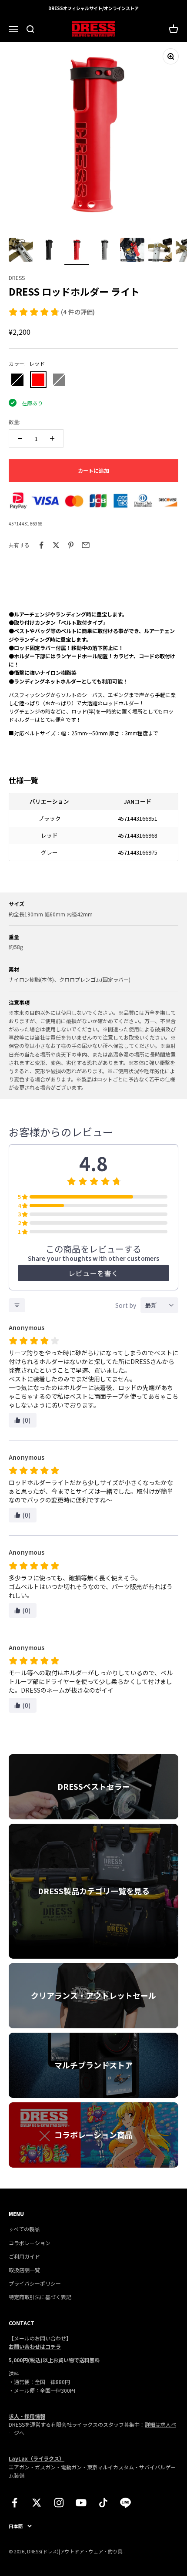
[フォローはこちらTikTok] (103, 2503)
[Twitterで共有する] (56, 545)
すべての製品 (24, 2229)
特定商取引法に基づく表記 (40, 2297)
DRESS (17, 278)
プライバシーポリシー (35, 2283)
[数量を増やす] (52, 438)
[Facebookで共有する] (41, 545)
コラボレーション (30, 2243)
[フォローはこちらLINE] (125, 2503)
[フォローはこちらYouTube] (81, 2503)
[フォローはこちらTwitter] (37, 2503)
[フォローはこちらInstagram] (59, 2503)
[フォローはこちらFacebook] (15, 2503)
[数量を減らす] (20, 438)
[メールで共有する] (86, 545)
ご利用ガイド (24, 2256)
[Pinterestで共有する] (71, 545)
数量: (15, 422)
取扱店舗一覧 (24, 2270)
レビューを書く (93, 1273)
